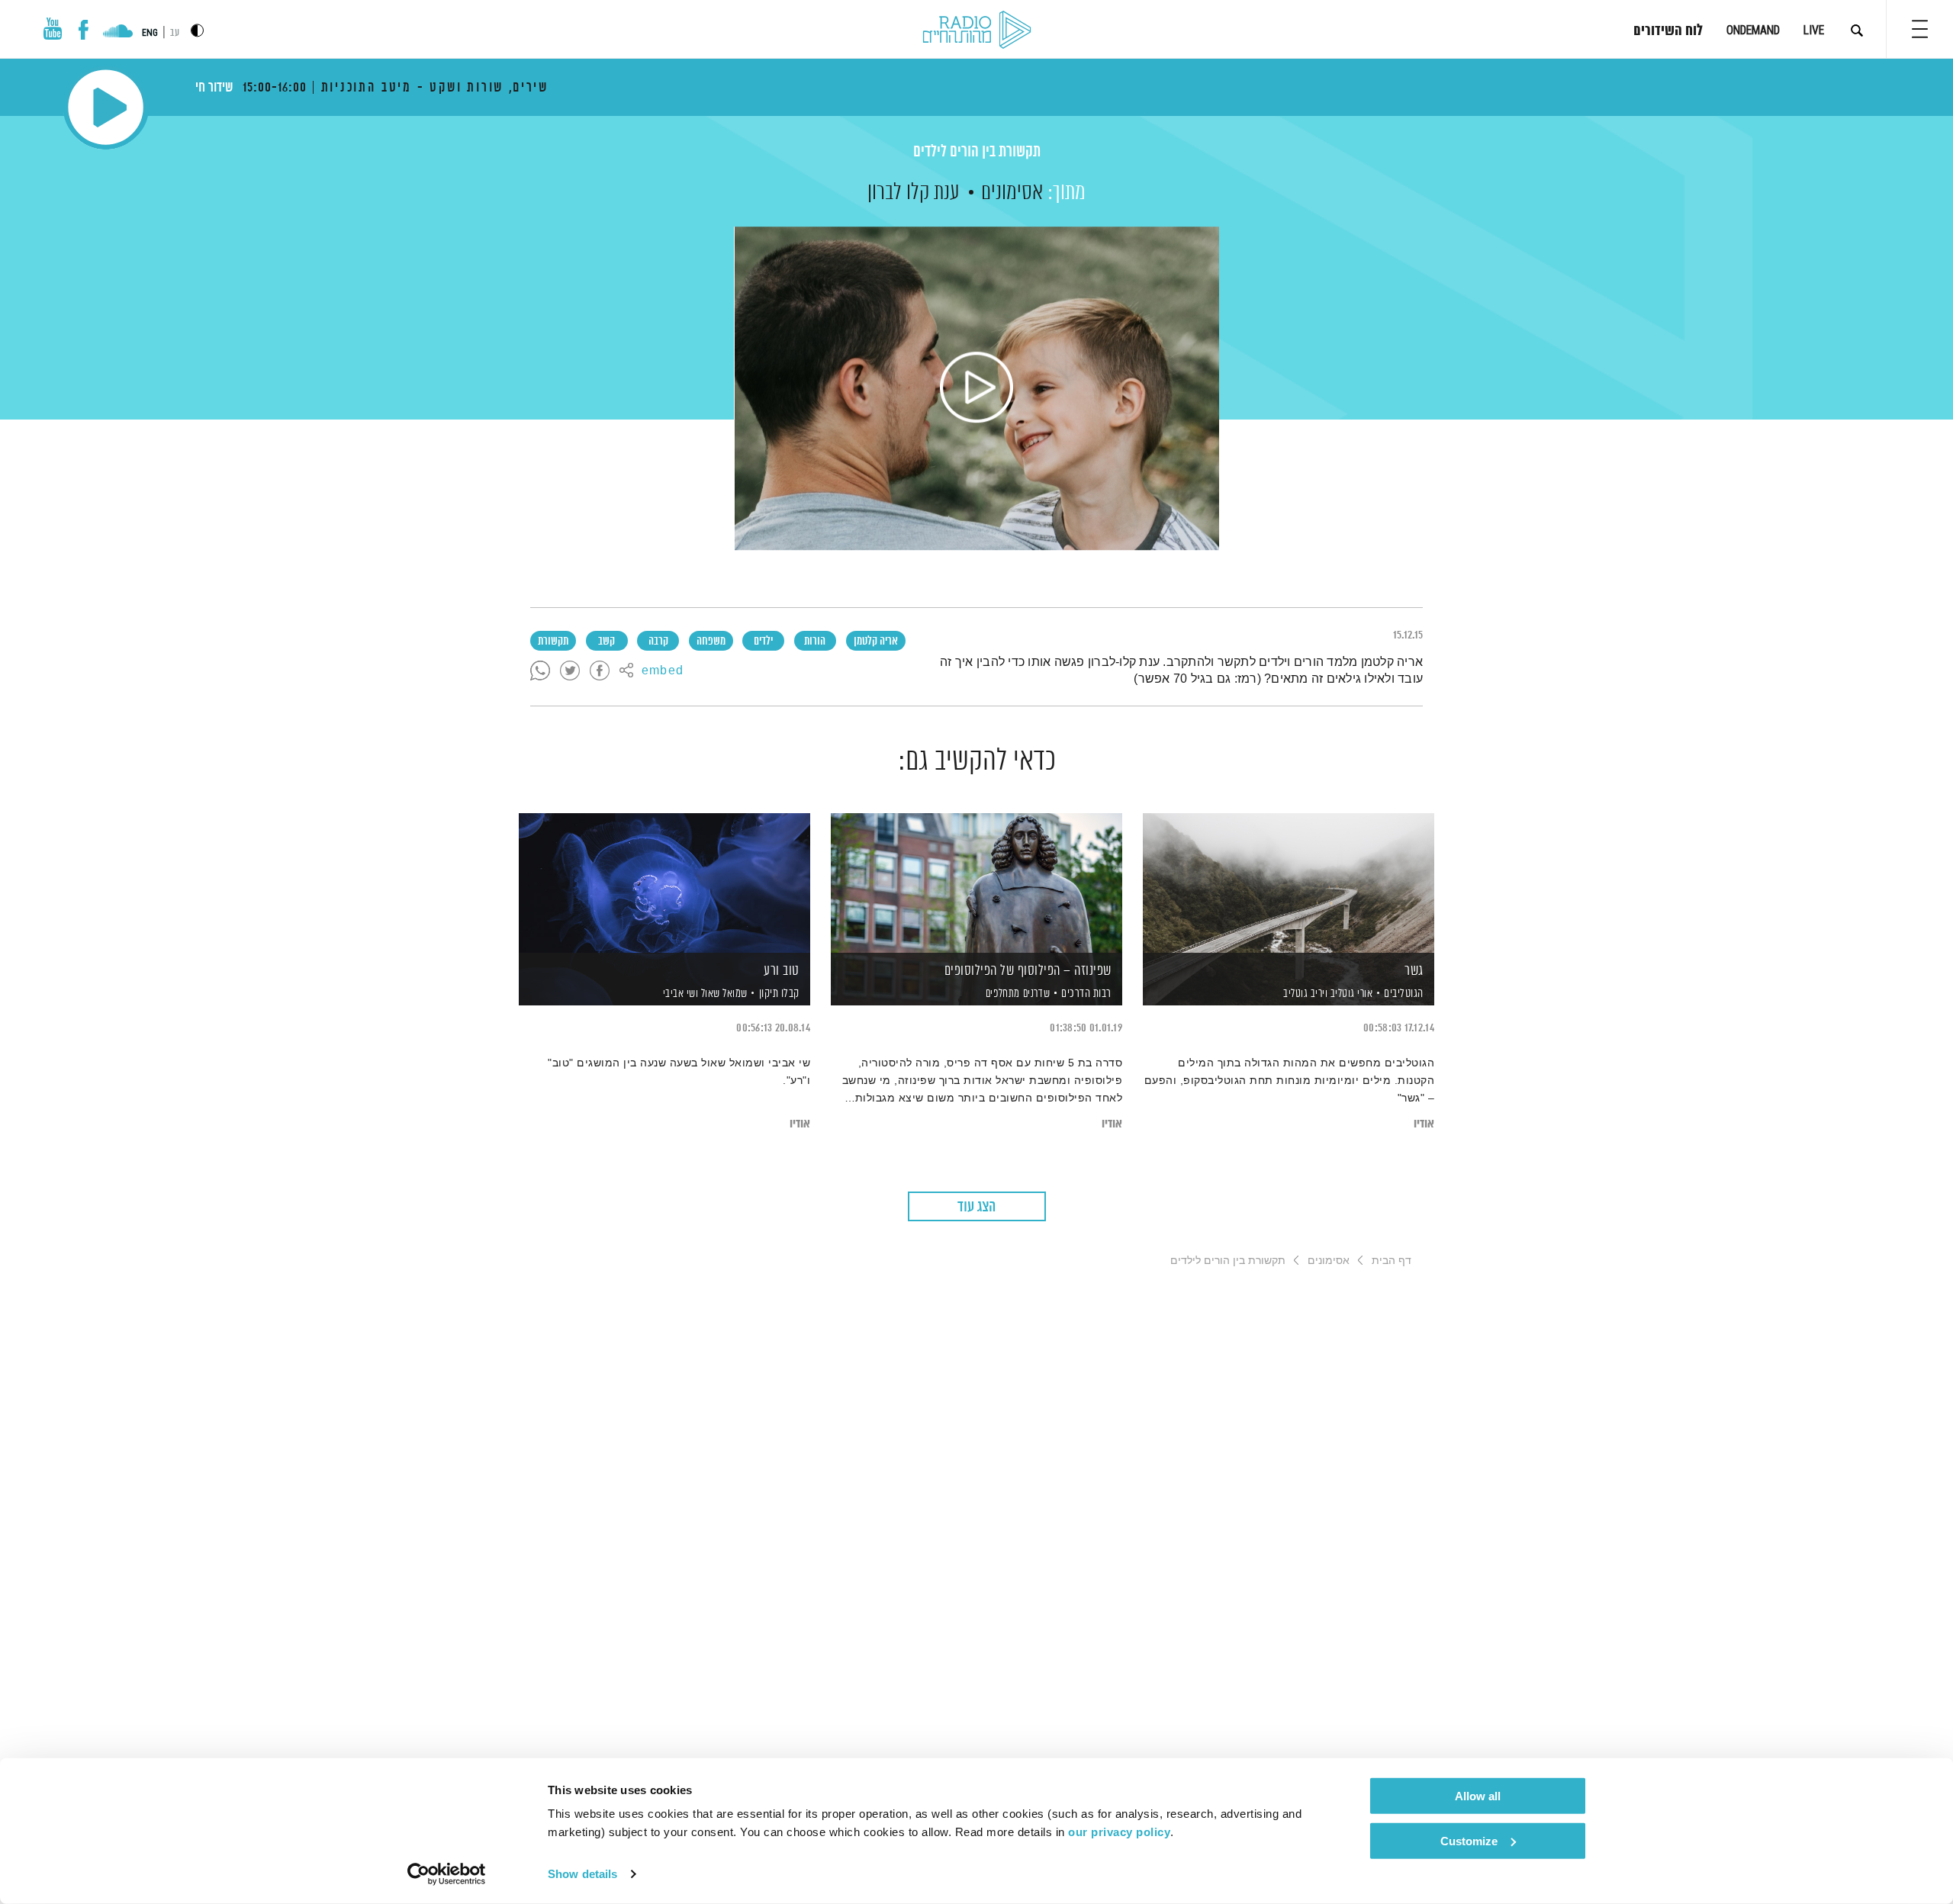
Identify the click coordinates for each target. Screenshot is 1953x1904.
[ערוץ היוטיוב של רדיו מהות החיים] (53, 29)
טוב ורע (782, 971)
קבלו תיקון (779, 994)
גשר (1414, 971)
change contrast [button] (197, 30)
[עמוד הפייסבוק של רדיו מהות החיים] (84, 30)
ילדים (763, 642)
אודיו (1424, 1124)
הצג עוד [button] (976, 1207)
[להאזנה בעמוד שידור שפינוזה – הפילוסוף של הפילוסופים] (976, 883)
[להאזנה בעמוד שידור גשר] (1289, 883)
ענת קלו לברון (914, 193)
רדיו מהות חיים (977, 31)
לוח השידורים (1668, 31)
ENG (150, 33)
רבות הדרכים (1086, 994)
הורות (815, 642)
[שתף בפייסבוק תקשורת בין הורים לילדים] (600, 671)
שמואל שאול (723, 994)
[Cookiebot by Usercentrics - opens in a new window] (447, 1874)
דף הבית (1392, 1260)
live (1814, 30)
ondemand (1753, 30)
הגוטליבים (1404, 994)
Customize (1469, 1840)
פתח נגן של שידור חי (106, 107)
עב (175, 33)
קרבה (658, 642)
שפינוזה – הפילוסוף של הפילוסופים (1028, 971)
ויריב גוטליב (1305, 994)
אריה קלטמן (876, 642)
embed (663, 671)
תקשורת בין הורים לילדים (977, 152)
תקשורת (553, 642)
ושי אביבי (679, 994)
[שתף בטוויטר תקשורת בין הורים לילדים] (570, 671)
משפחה (711, 642)
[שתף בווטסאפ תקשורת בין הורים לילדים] (540, 671)
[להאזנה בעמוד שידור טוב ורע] (664, 883)
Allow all (1478, 1796)
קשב (606, 642)
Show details (582, 1874)
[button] (1920, 29)
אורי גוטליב (1350, 994)
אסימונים (1012, 193)
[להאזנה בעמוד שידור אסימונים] (976, 388)
